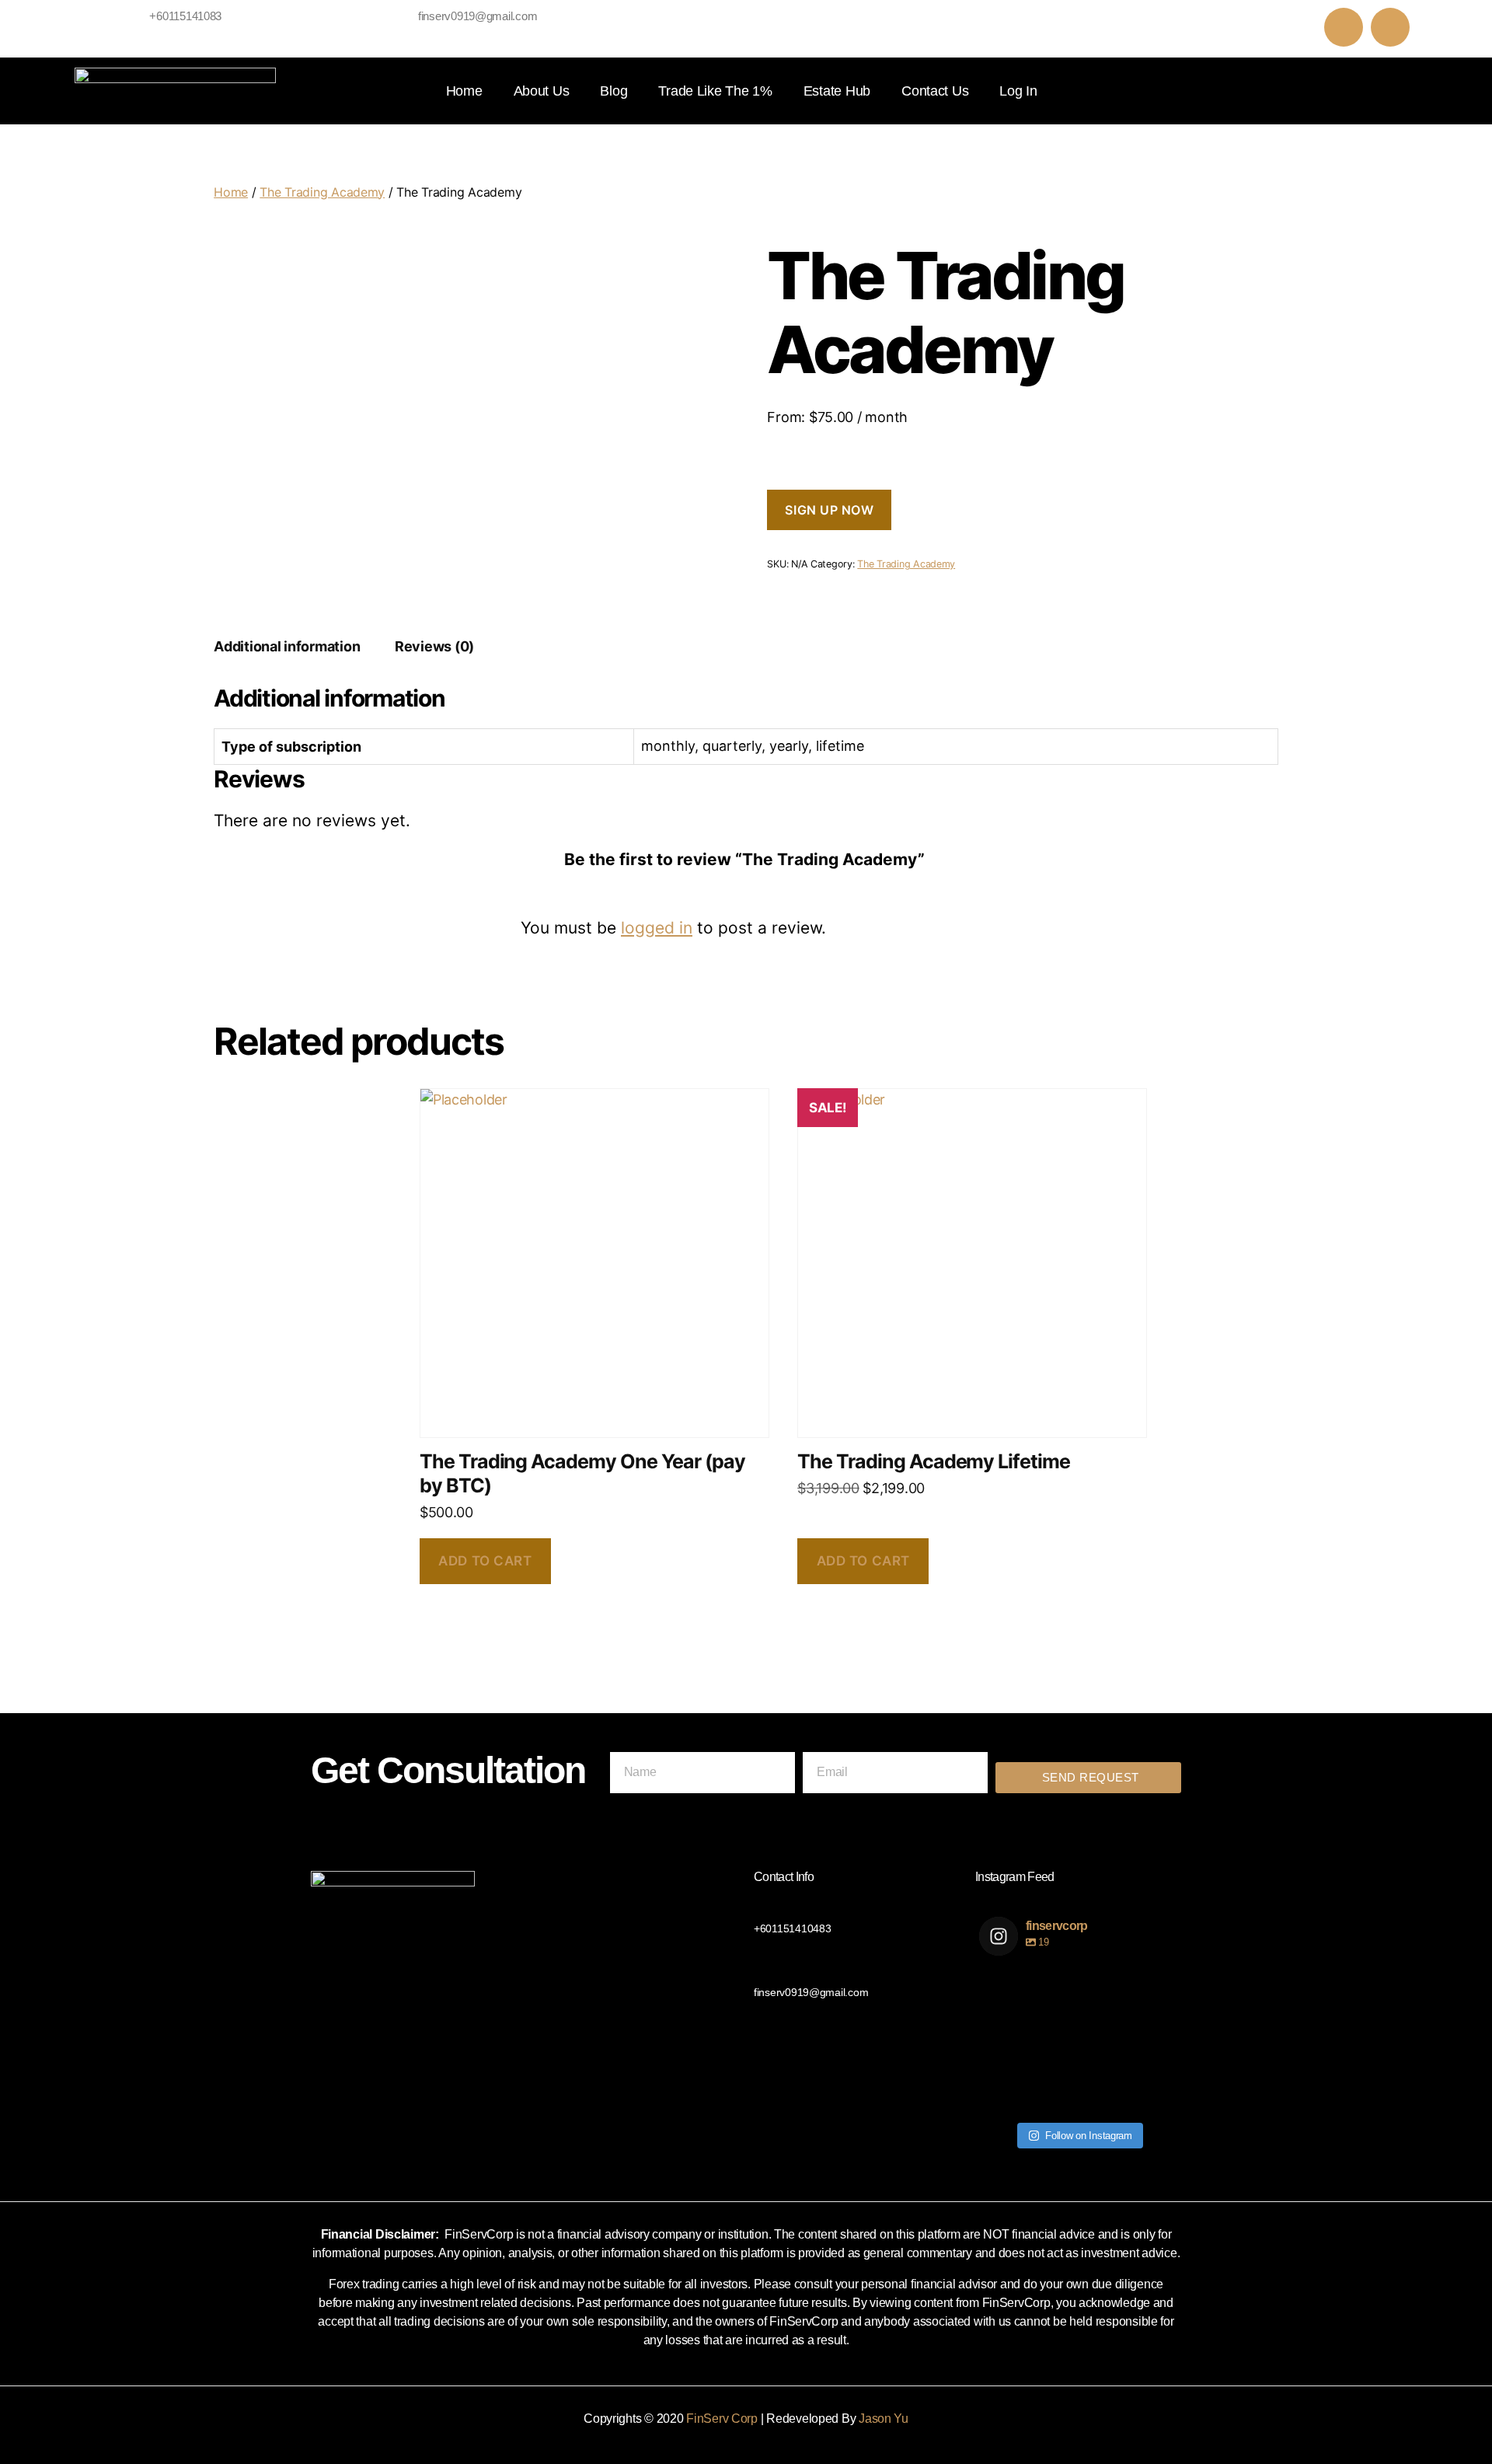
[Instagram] (1390, 27)
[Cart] (1377, 91)
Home (464, 91)
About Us (542, 91)
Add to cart (485, 1561)
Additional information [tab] (287, 646)
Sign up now (829, 510)
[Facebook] (1344, 27)
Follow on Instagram (1089, 2136)
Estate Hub (837, 91)
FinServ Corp (722, 2419)
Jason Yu (884, 2419)
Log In (1018, 91)
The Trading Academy (322, 192)
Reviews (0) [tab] (434, 646)
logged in (657, 928)
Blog (614, 91)
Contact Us (935, 91)
